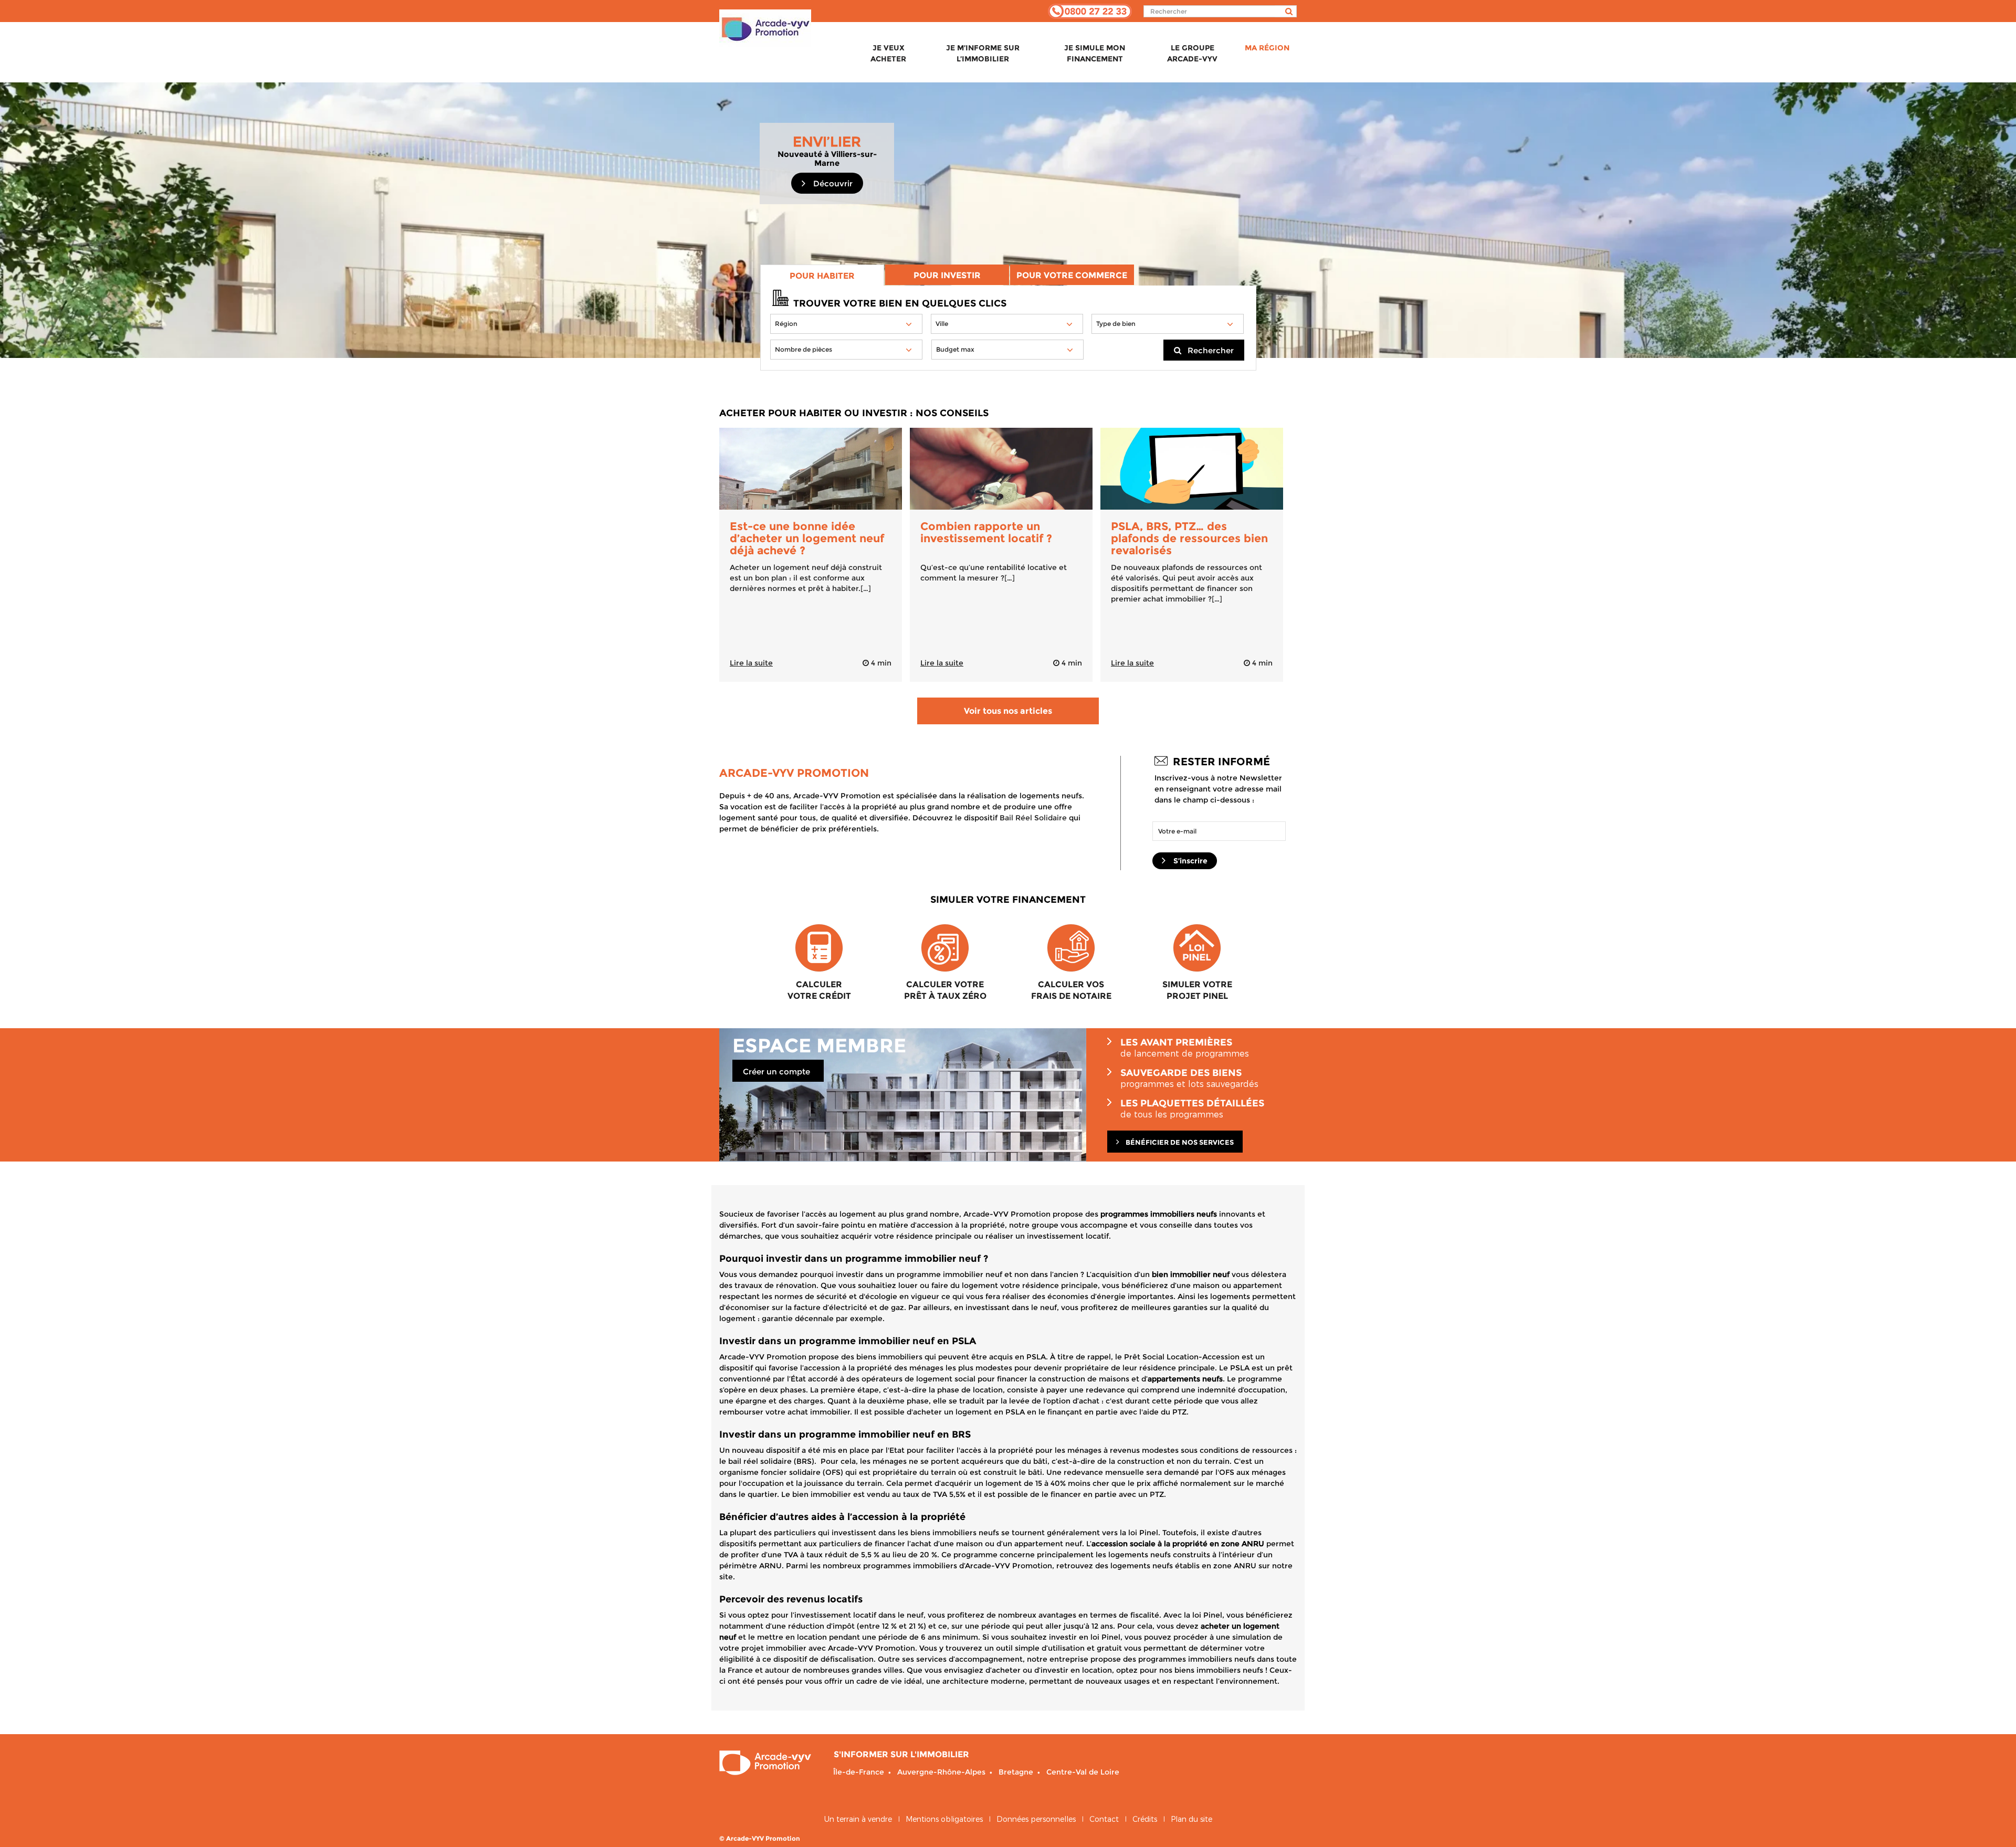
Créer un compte (776, 1072)
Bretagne (1016, 1772)
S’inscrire (1189, 861)
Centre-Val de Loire (1083, 1772)
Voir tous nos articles (1008, 711)
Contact (1104, 1819)
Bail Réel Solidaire (1033, 818)
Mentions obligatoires (944, 1819)
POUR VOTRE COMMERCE (1072, 275)
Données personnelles (1036, 1819)
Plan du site (1191, 1819)
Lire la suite (751, 663)
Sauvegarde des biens (1189, 1078)
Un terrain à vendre (858, 1819)
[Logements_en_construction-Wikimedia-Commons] (811, 469)
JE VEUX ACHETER (888, 53)
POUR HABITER (822, 276)
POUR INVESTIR (947, 275)
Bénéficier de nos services (1179, 1142)
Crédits (1145, 1819)
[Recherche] (1286, 11)
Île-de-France (859, 1772)
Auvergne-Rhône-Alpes (941, 1772)
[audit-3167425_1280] (1192, 469)
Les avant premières (1185, 1048)
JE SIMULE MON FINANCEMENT (1095, 53)
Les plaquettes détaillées (1192, 1109)
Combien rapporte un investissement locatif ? (986, 532)
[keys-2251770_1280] (1001, 469)
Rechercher (1207, 350)
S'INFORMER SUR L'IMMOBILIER (901, 1754)
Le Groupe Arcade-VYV (1192, 53)
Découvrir (832, 183)
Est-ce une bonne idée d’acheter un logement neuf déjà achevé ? (807, 538)
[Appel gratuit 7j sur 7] (1090, 10)
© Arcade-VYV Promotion (760, 1838)
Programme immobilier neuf (765, 36)
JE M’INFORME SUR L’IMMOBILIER (983, 53)
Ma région (1267, 48)
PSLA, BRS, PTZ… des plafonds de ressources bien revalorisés (1189, 538)
